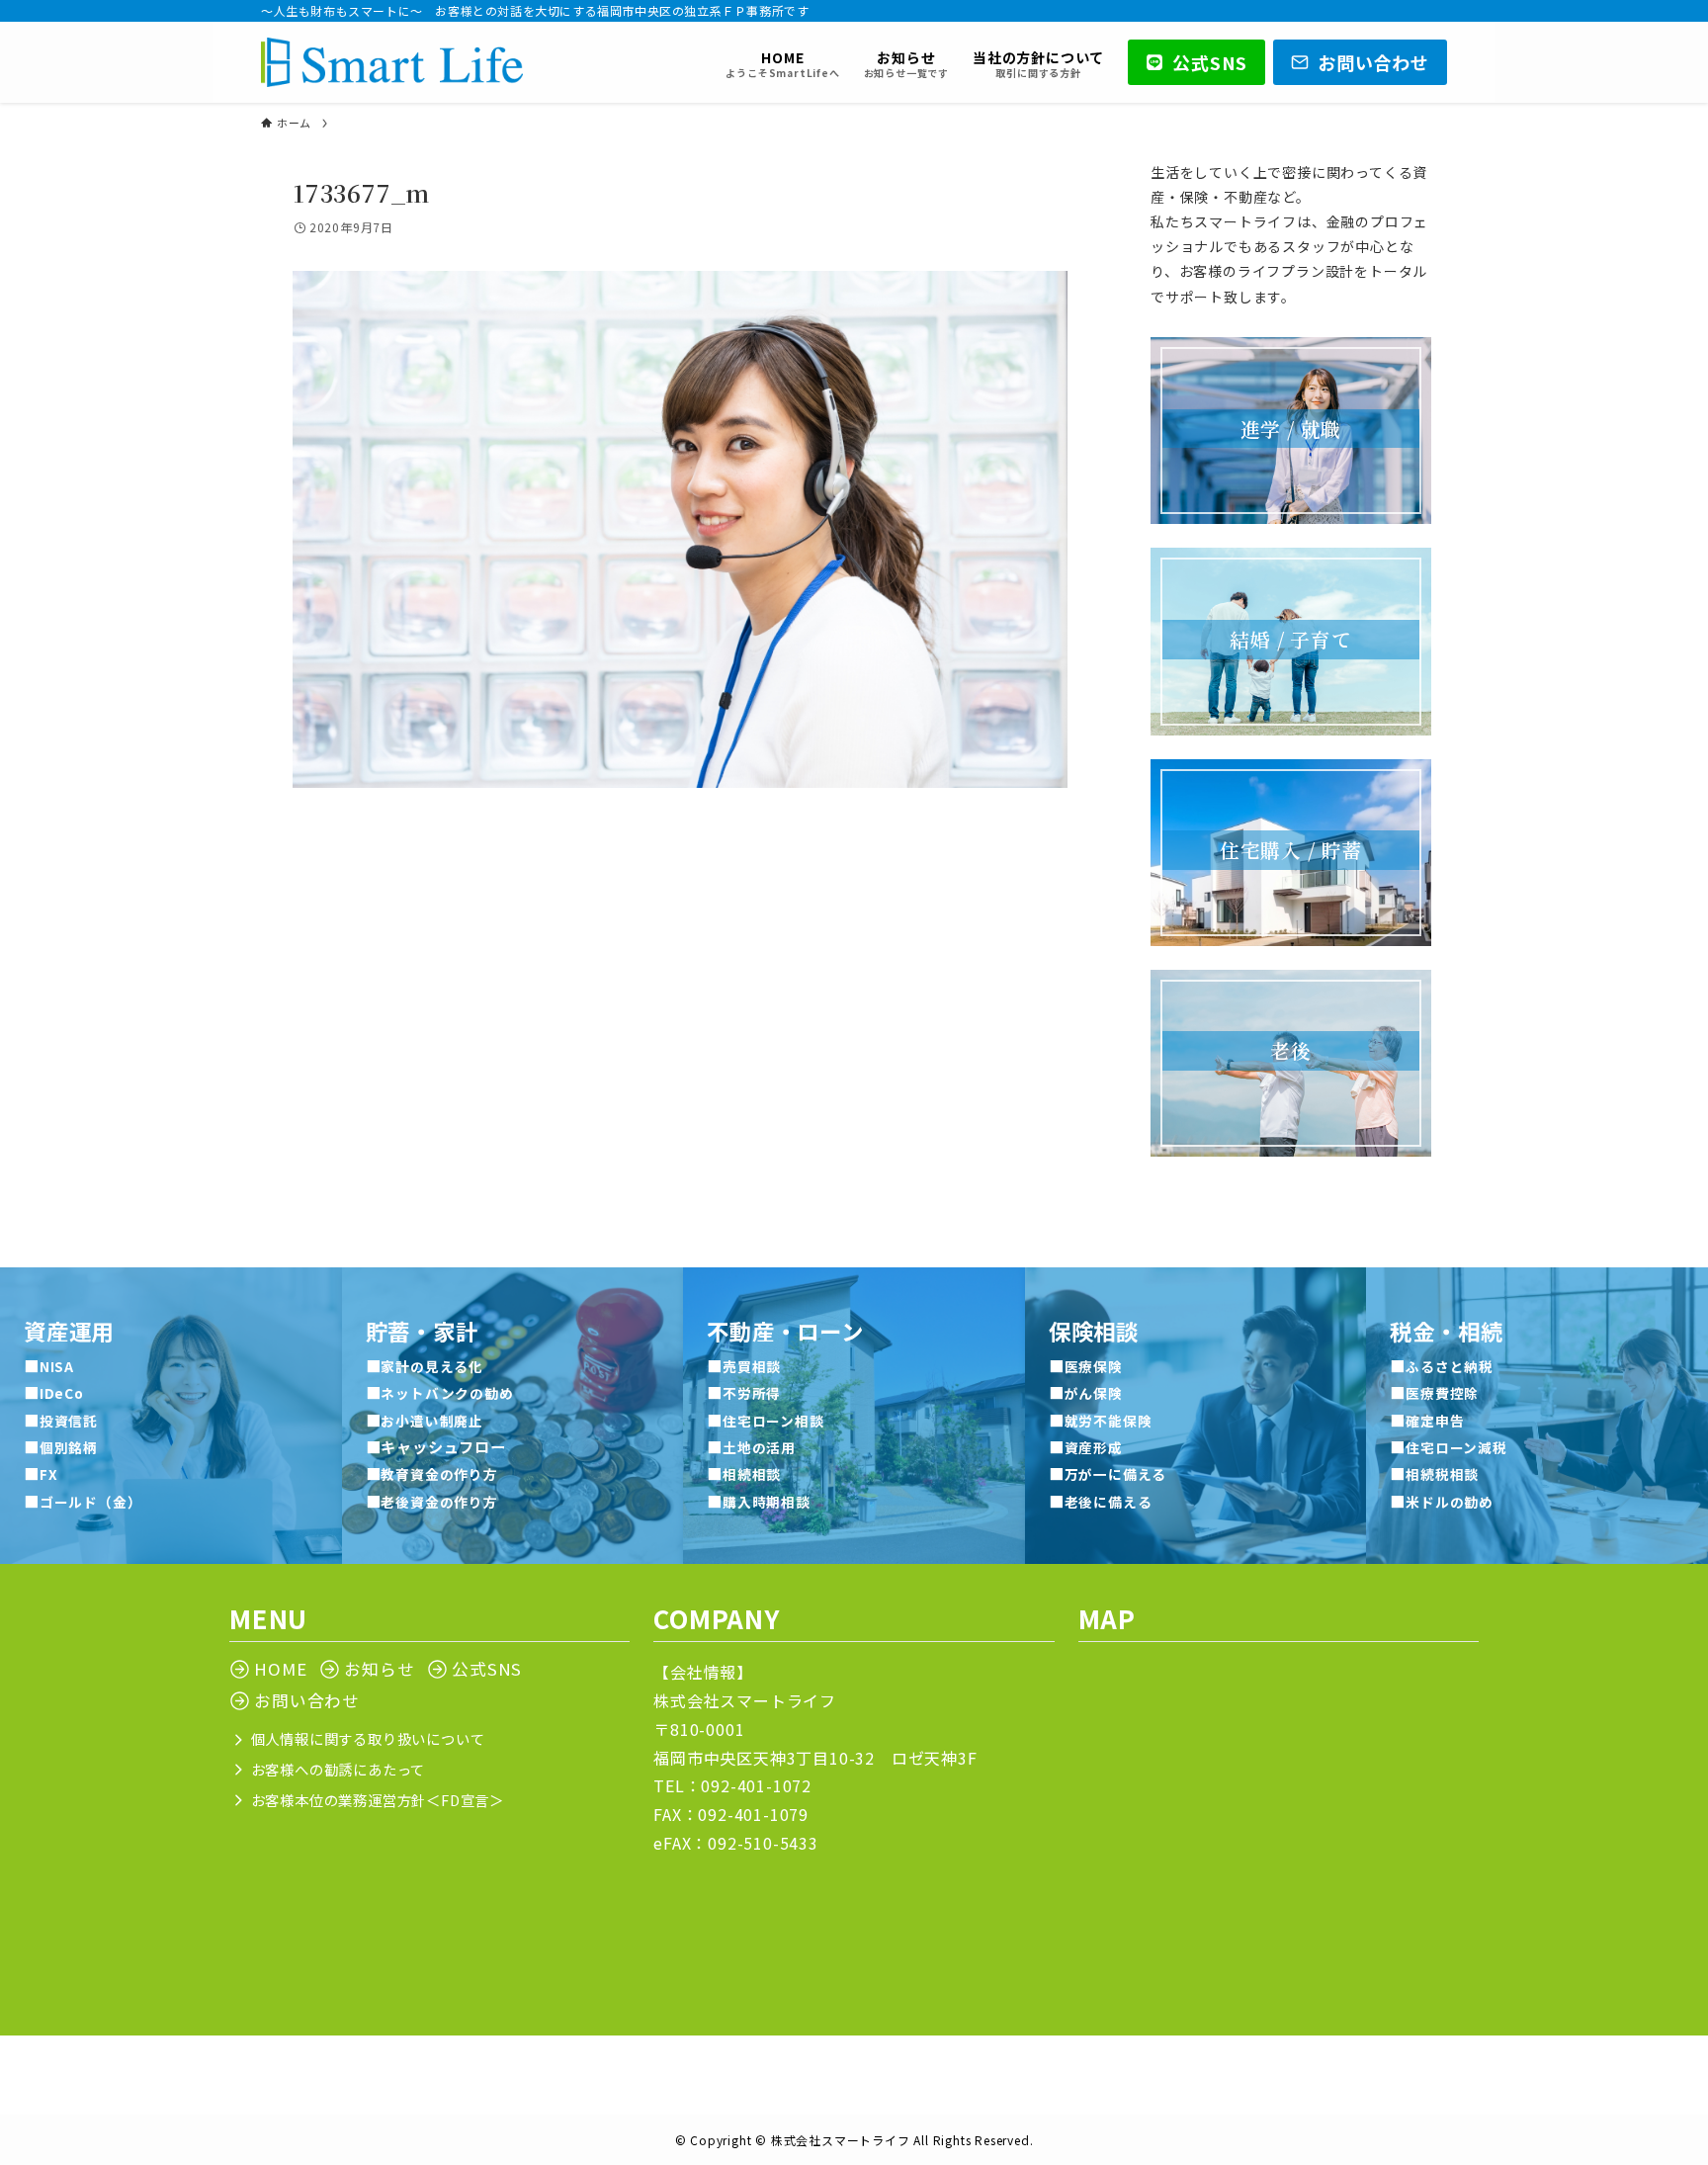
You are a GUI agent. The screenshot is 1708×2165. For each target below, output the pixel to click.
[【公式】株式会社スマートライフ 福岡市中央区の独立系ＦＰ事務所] (392, 62)
